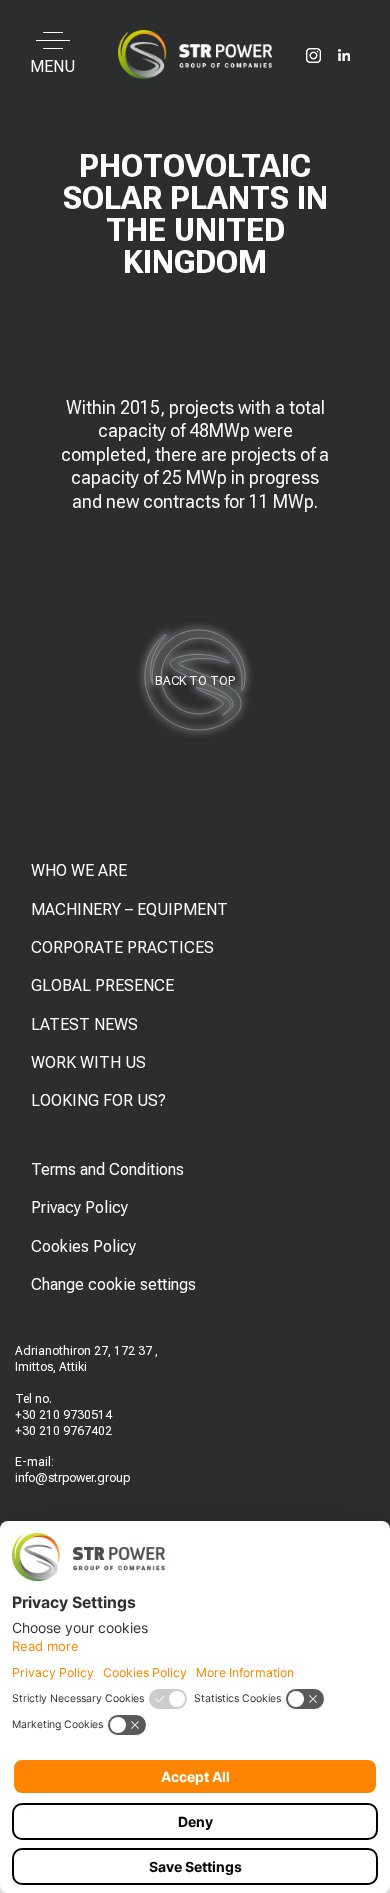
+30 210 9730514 (63, 1415)
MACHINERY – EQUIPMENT (129, 909)
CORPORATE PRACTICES (122, 947)
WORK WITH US (88, 1062)
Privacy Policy (79, 1207)
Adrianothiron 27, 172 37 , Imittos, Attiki (86, 1359)
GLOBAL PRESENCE (102, 985)
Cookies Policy (83, 1246)
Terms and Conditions (107, 1169)
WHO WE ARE (79, 870)
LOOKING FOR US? (98, 1100)
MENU (52, 66)
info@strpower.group (72, 1478)
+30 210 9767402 (63, 1431)
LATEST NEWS (84, 1024)
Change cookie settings (113, 1284)
